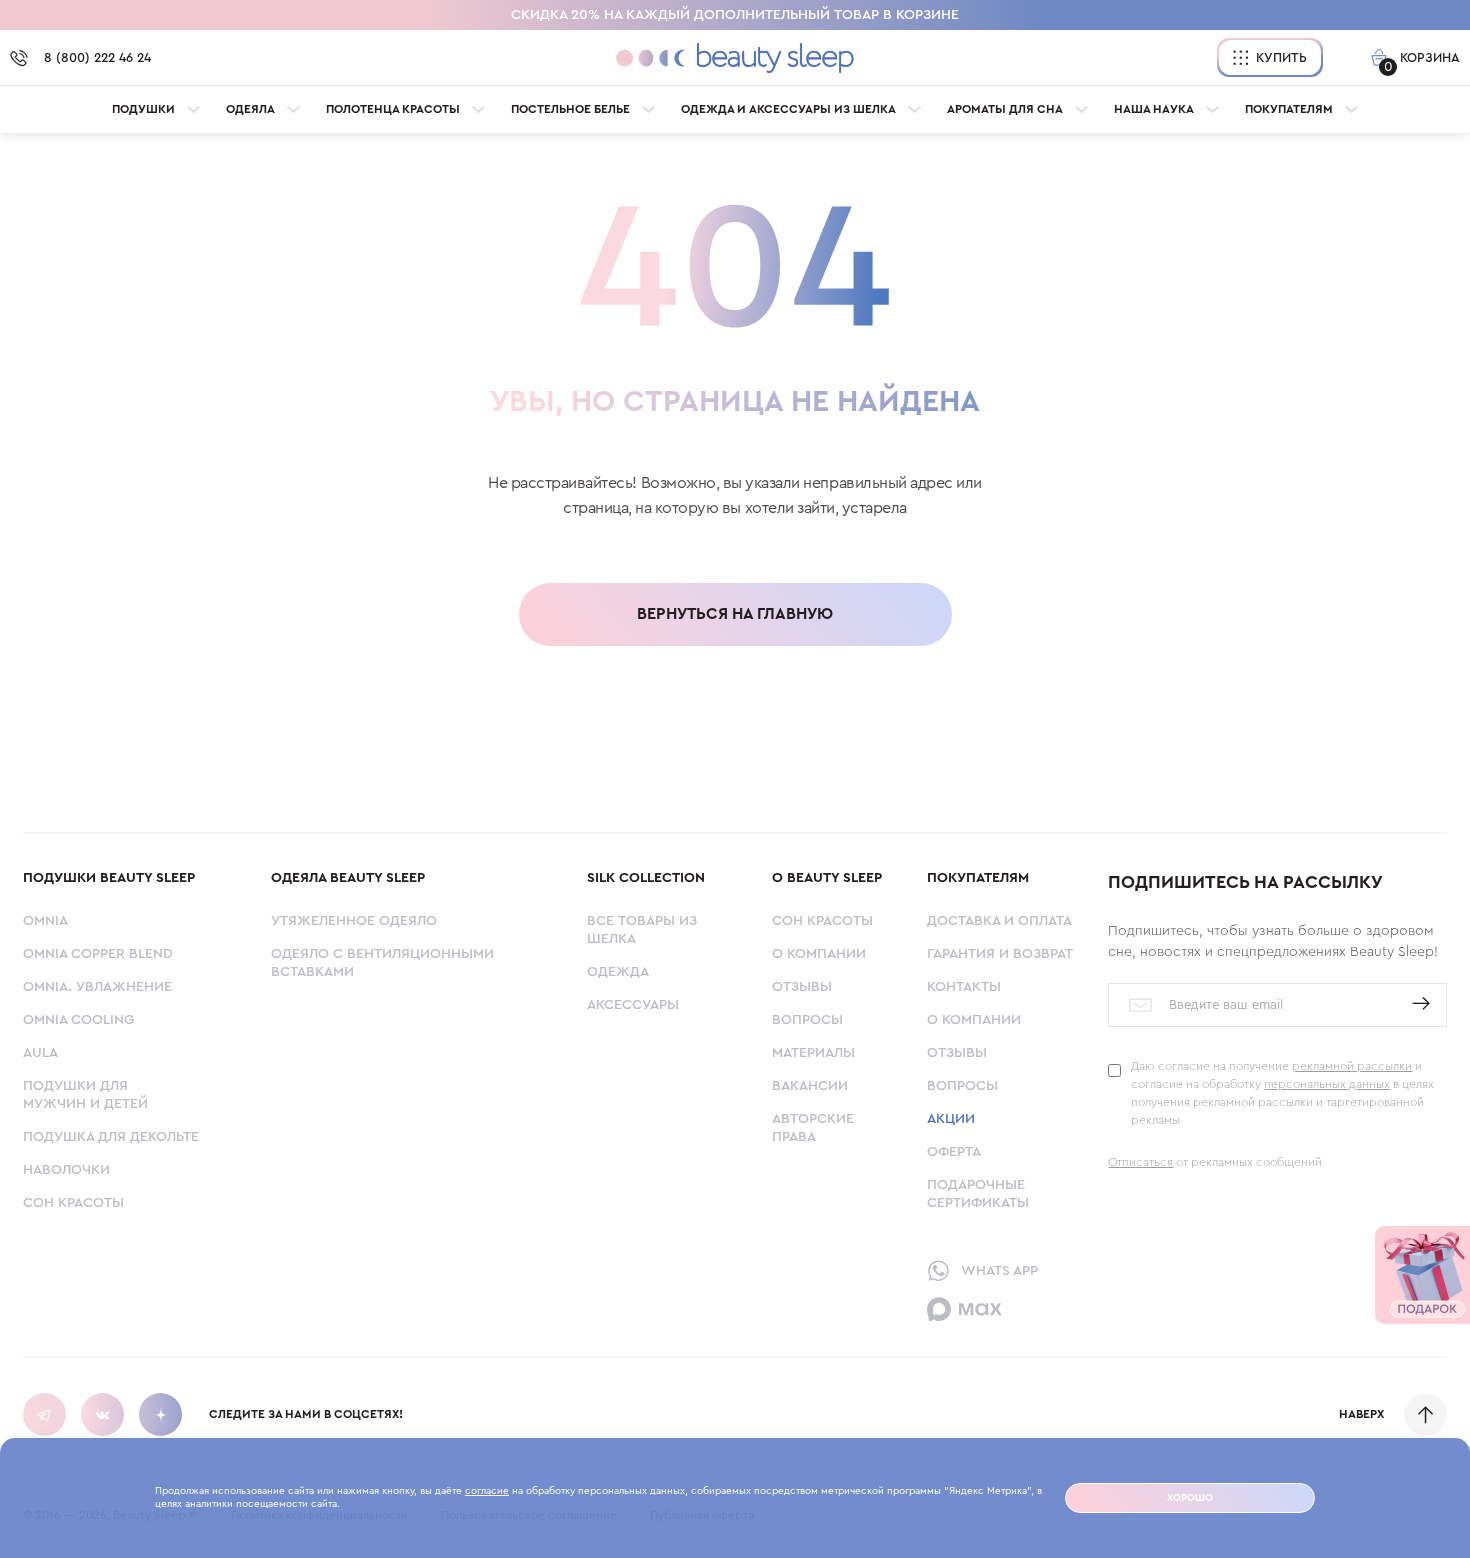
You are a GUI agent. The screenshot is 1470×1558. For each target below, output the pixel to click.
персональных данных (1327, 1084)
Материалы (813, 1053)
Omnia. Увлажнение (97, 987)
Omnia (45, 921)
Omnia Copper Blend (98, 954)
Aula (40, 1053)
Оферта (954, 1152)
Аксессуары (633, 1005)
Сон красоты (73, 1203)
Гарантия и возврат (1000, 954)
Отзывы (802, 987)
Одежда (618, 972)
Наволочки (66, 1170)
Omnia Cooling (78, 1020)
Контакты (964, 987)
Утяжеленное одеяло (354, 921)
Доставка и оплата (999, 921)
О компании (819, 954)
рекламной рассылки (1352, 1066)
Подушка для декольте (111, 1137)
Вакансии (810, 1086)
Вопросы (807, 1020)
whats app (999, 1271)
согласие (487, 1491)
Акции (951, 1119)
